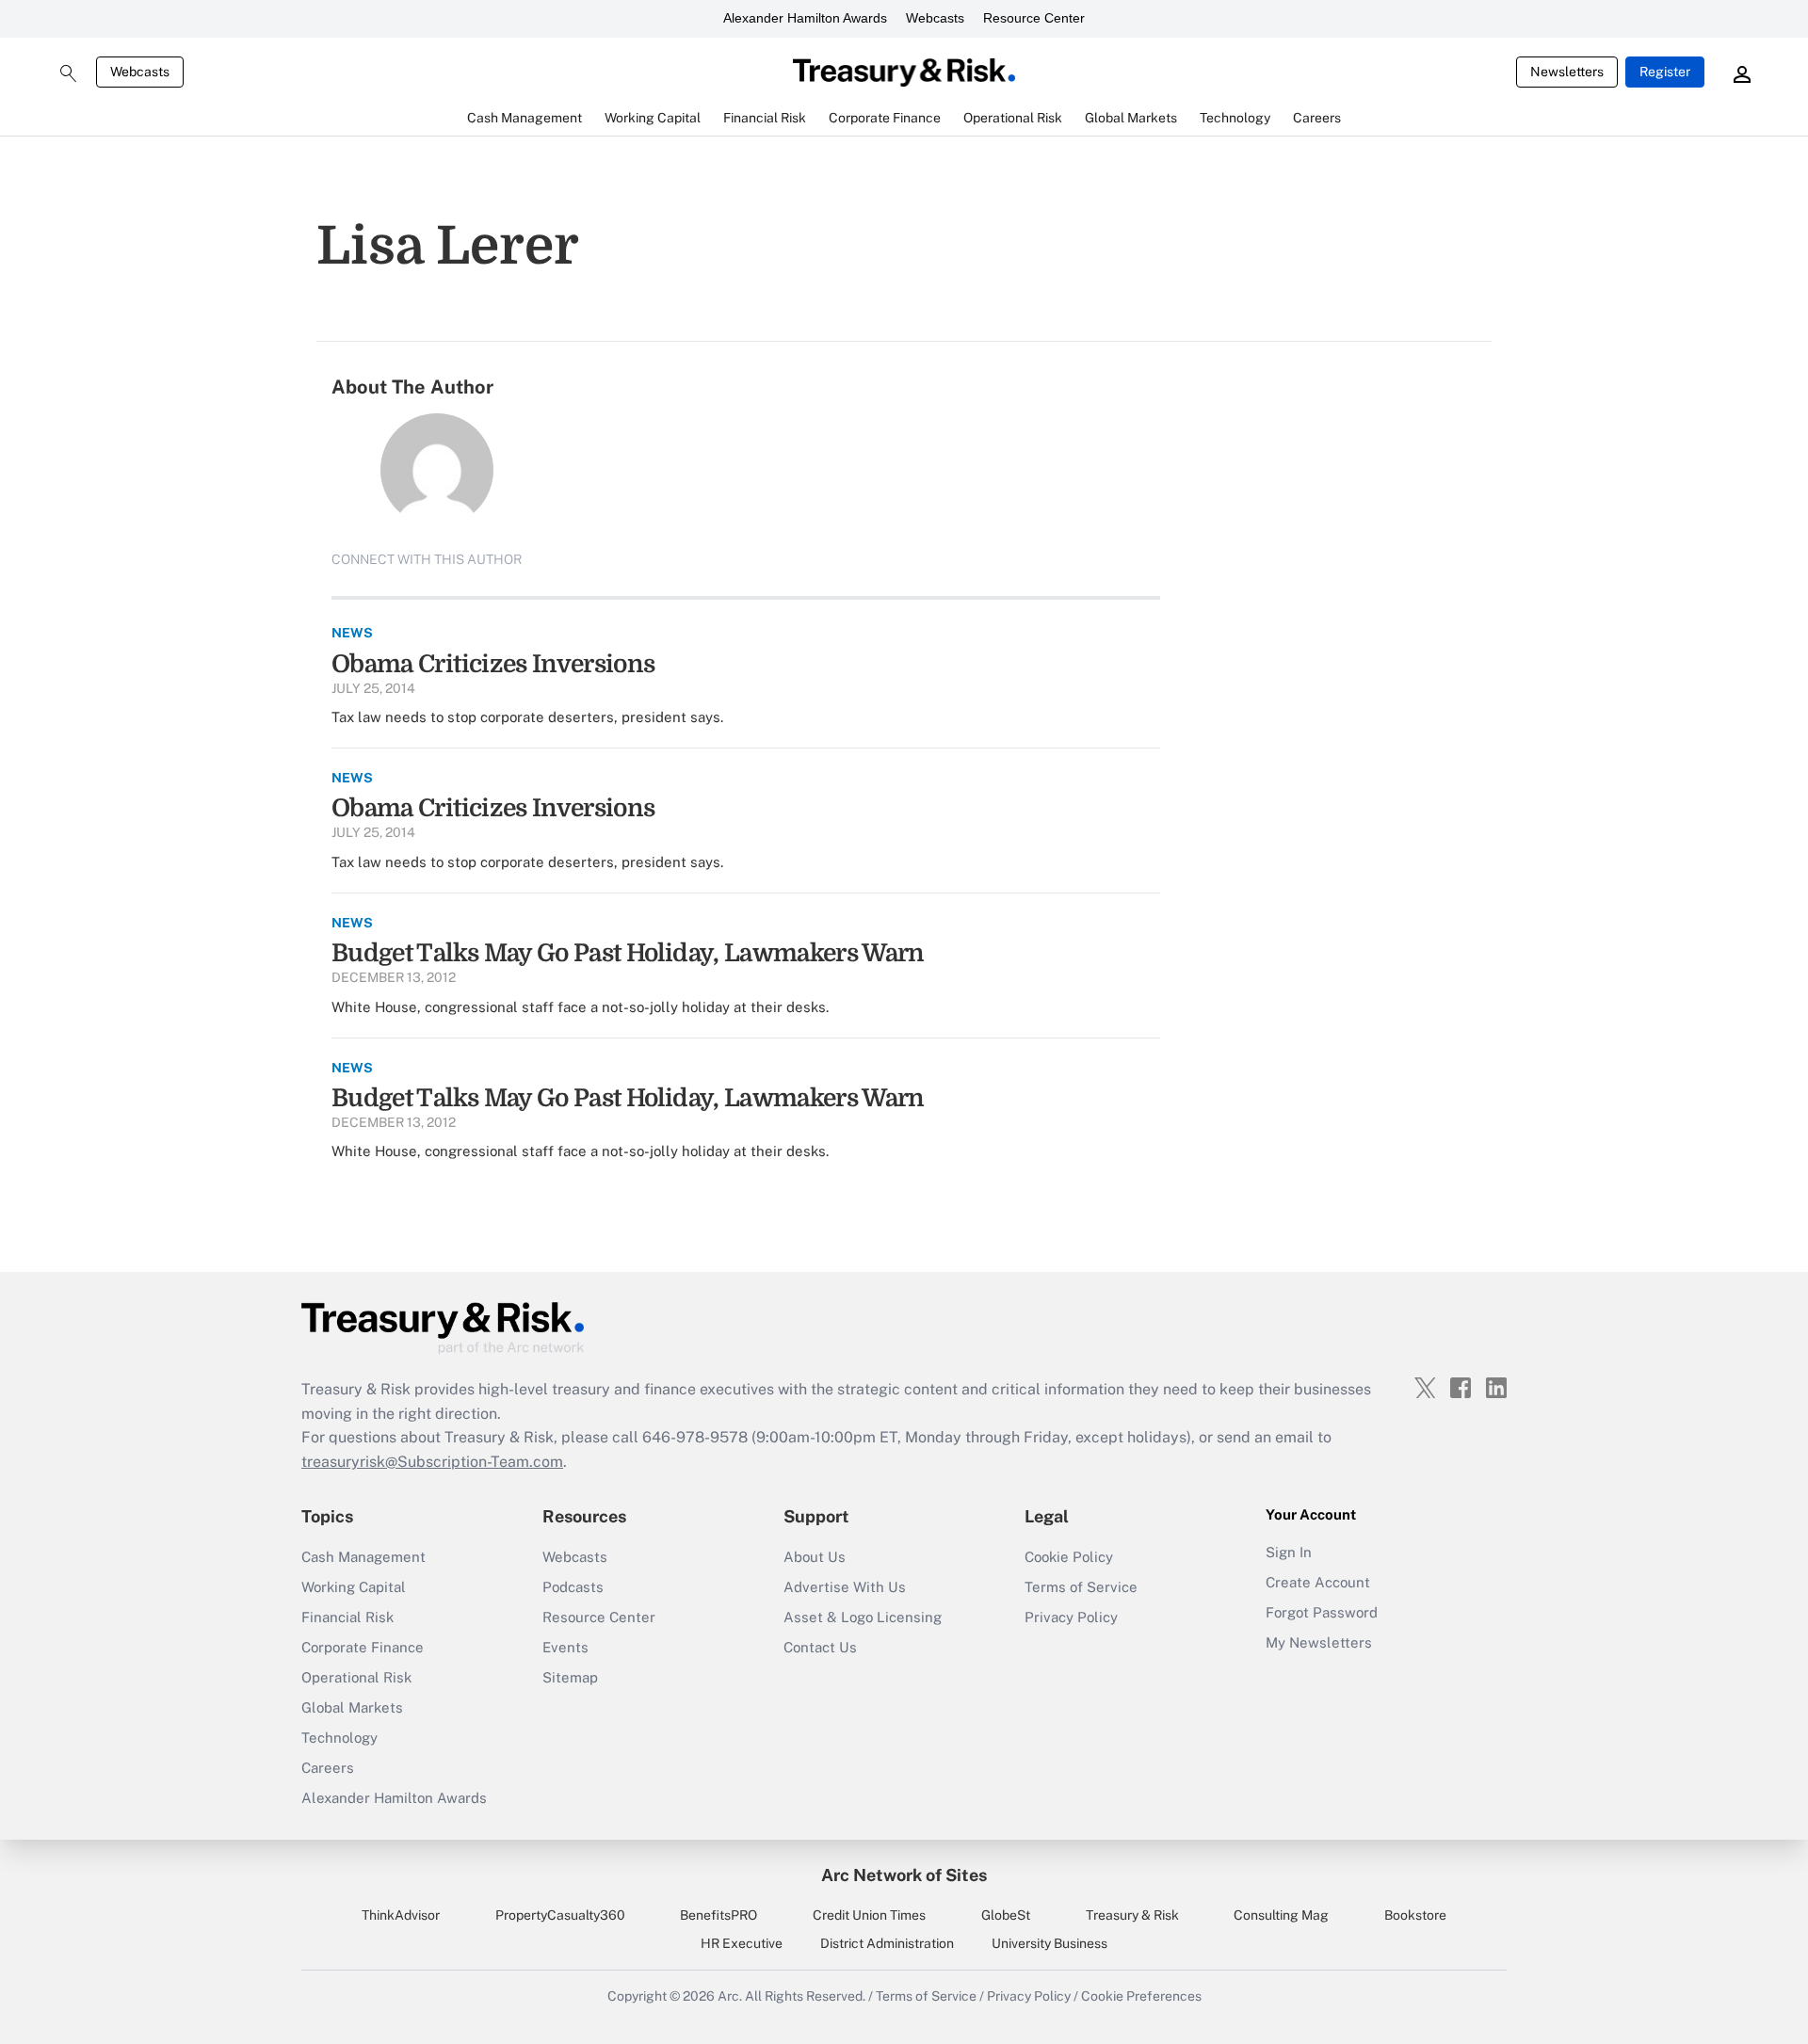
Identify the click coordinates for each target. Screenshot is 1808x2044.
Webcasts (935, 18)
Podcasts (573, 1587)
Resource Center (1034, 18)
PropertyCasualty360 (560, 1915)
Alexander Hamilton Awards (805, 18)
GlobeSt (1006, 1915)
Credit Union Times (869, 1915)
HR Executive (742, 1943)
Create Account (1318, 1582)
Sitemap (570, 1677)
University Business (1049, 1943)
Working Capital (354, 1587)
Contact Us (820, 1647)
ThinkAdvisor (401, 1915)
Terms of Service (1081, 1587)
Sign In (1289, 1552)
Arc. (730, 1996)
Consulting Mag (1281, 1915)
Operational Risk (356, 1677)
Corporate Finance (363, 1647)
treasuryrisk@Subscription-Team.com (432, 1462)
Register (1665, 72)
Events (565, 1647)
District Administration (887, 1943)
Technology (339, 1738)
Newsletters (1567, 72)
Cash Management (363, 1557)
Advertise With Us (845, 1587)
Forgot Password (1322, 1612)
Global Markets (352, 1707)
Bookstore (1415, 1915)
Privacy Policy (1071, 1617)
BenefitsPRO (718, 1915)
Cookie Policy (1069, 1557)
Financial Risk (347, 1617)
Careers (328, 1768)
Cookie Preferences (1141, 1996)
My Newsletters (1319, 1642)
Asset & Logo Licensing (863, 1617)
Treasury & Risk (1132, 1915)
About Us (815, 1557)
